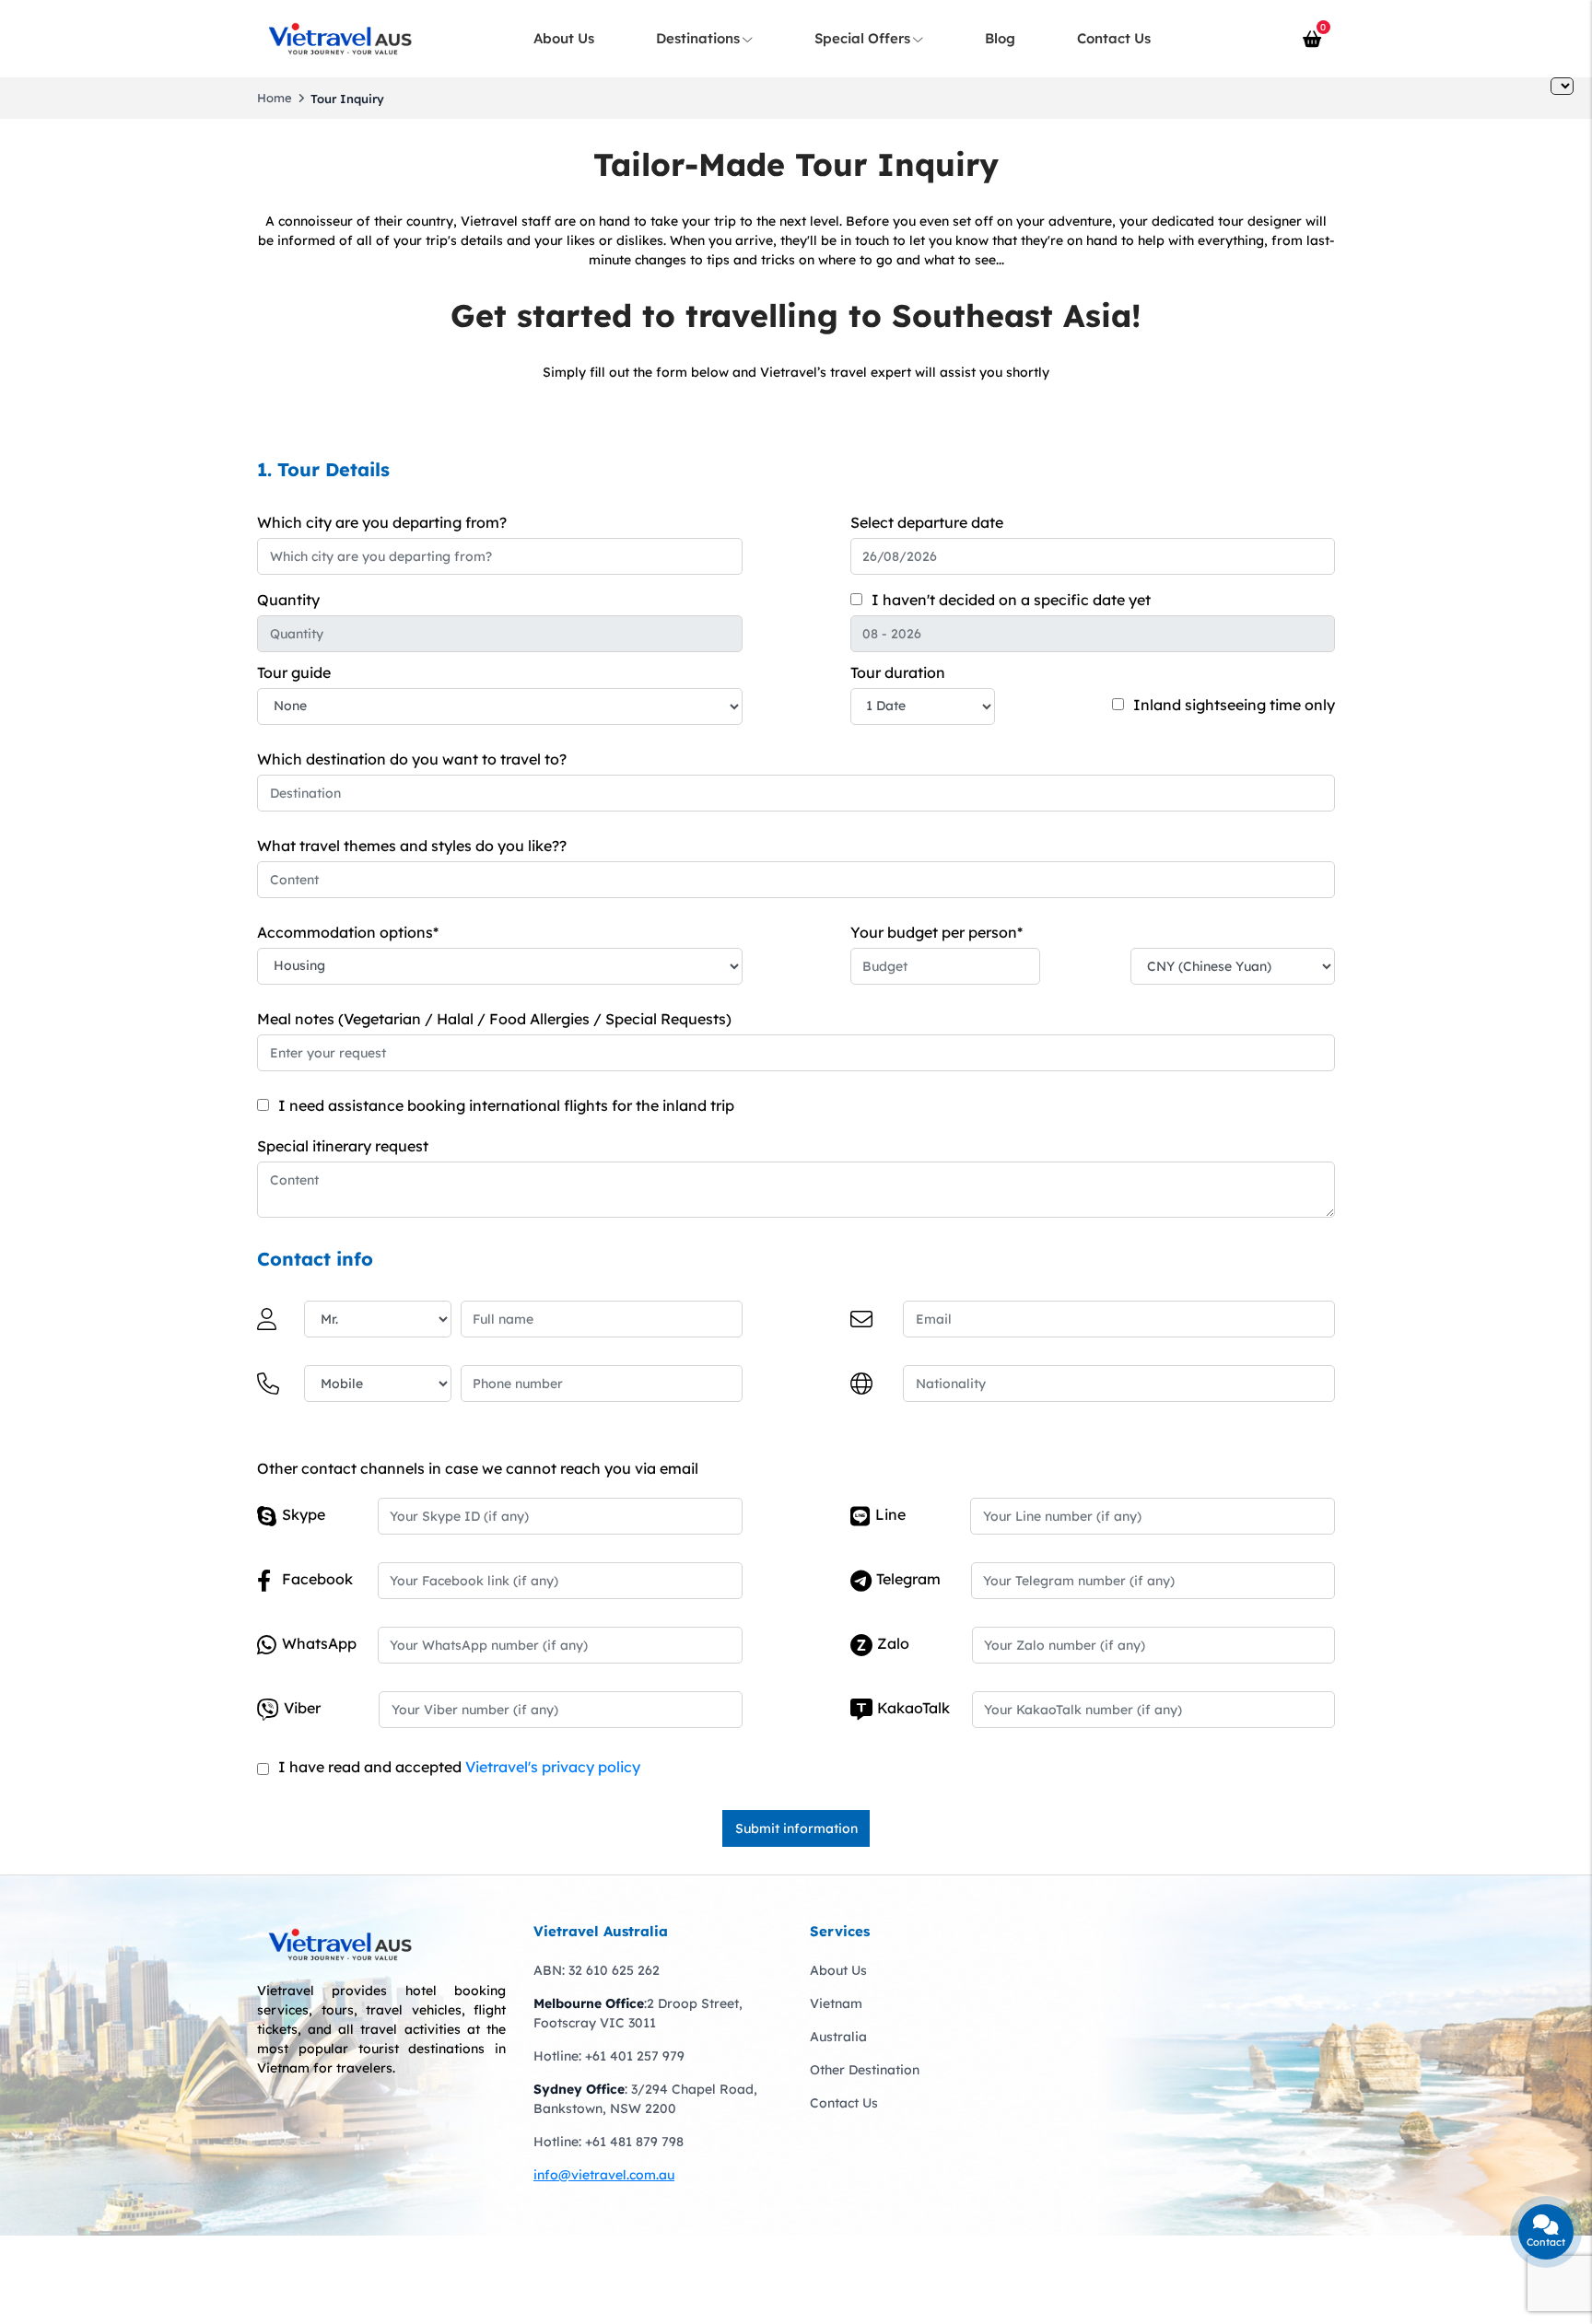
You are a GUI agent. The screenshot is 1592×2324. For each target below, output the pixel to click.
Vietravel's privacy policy (553, 1767)
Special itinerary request (343, 1146)
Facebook (317, 1579)
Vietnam (836, 2003)
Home (275, 98)
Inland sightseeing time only (1234, 705)
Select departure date (927, 522)
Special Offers (862, 38)
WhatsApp (319, 1643)
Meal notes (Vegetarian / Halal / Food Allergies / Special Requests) (494, 1019)
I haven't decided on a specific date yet (1011, 600)
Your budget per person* (936, 932)
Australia (838, 2037)
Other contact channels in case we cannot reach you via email (478, 1468)
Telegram (908, 1579)
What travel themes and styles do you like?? (412, 846)
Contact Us (1114, 38)
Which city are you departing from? (382, 522)
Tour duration (898, 672)
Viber (302, 1708)
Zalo (893, 1643)
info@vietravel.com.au (604, 2175)
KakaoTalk (913, 1708)
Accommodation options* (348, 932)
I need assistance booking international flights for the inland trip (506, 1105)
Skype (304, 1514)
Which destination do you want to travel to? (412, 759)
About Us (564, 38)
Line (890, 1514)
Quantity (288, 600)
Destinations (698, 38)
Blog (1000, 38)
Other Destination (865, 2070)
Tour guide (294, 672)
